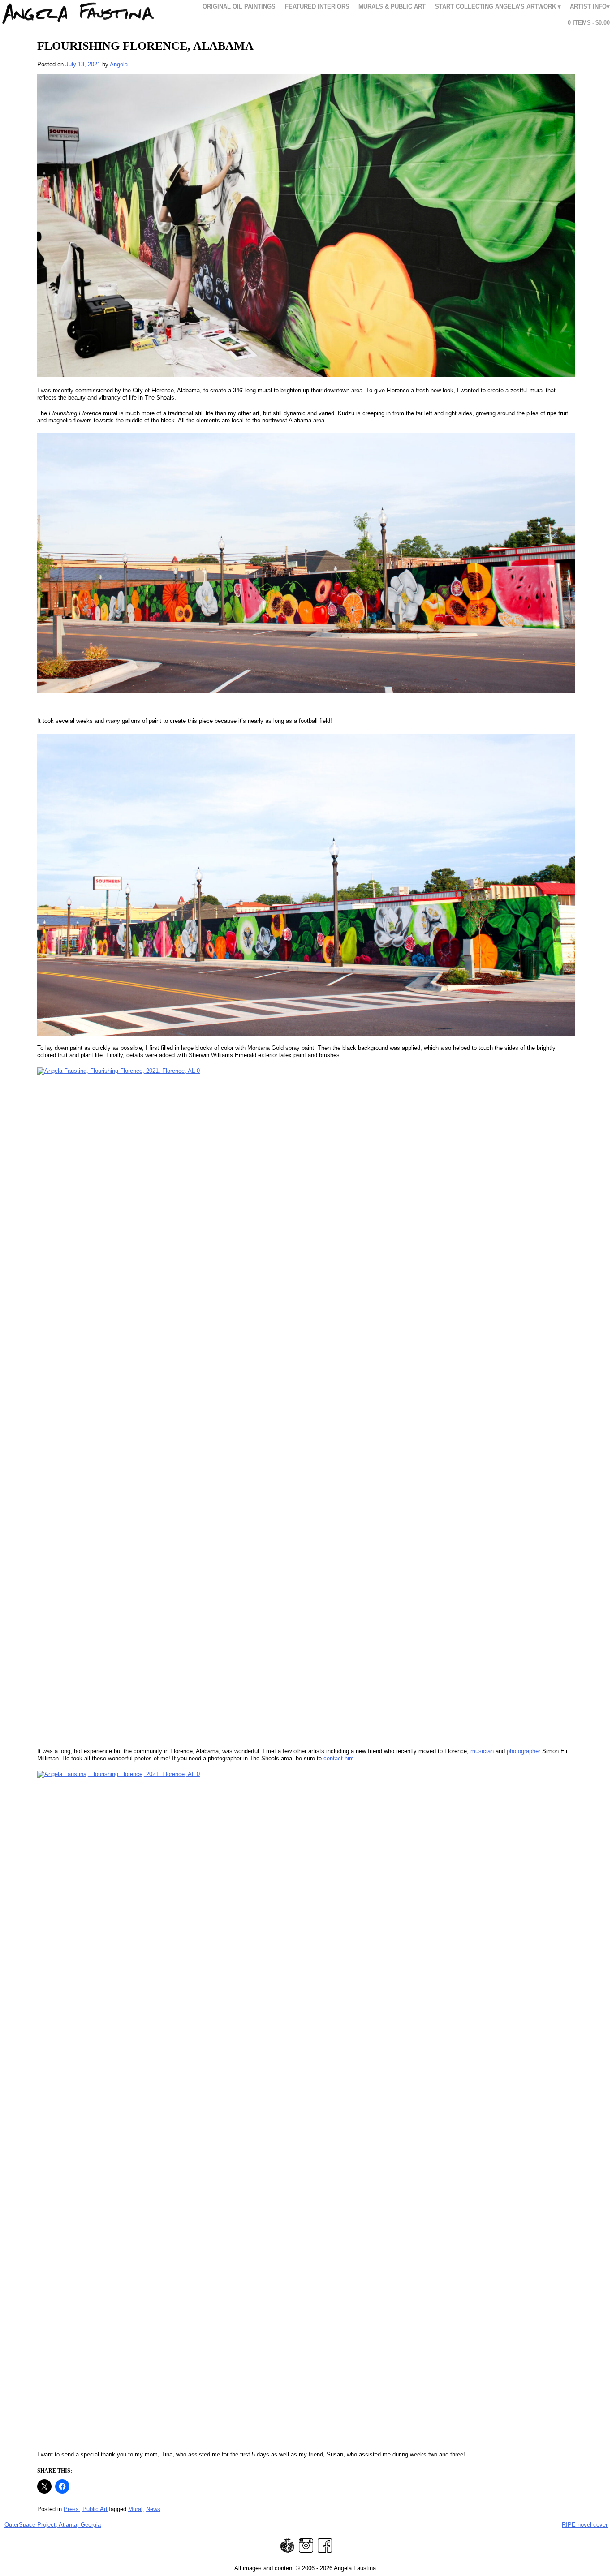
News (153, 2509)
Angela (119, 64)
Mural (135, 2509)
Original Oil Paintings (239, 6)
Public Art (95, 2509)
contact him (339, 1758)
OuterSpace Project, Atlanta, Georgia (53, 2525)
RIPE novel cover (585, 2525)
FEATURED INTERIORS (317, 6)
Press (71, 2509)
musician (482, 1751)
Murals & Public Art (392, 6)
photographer (524, 1751)
